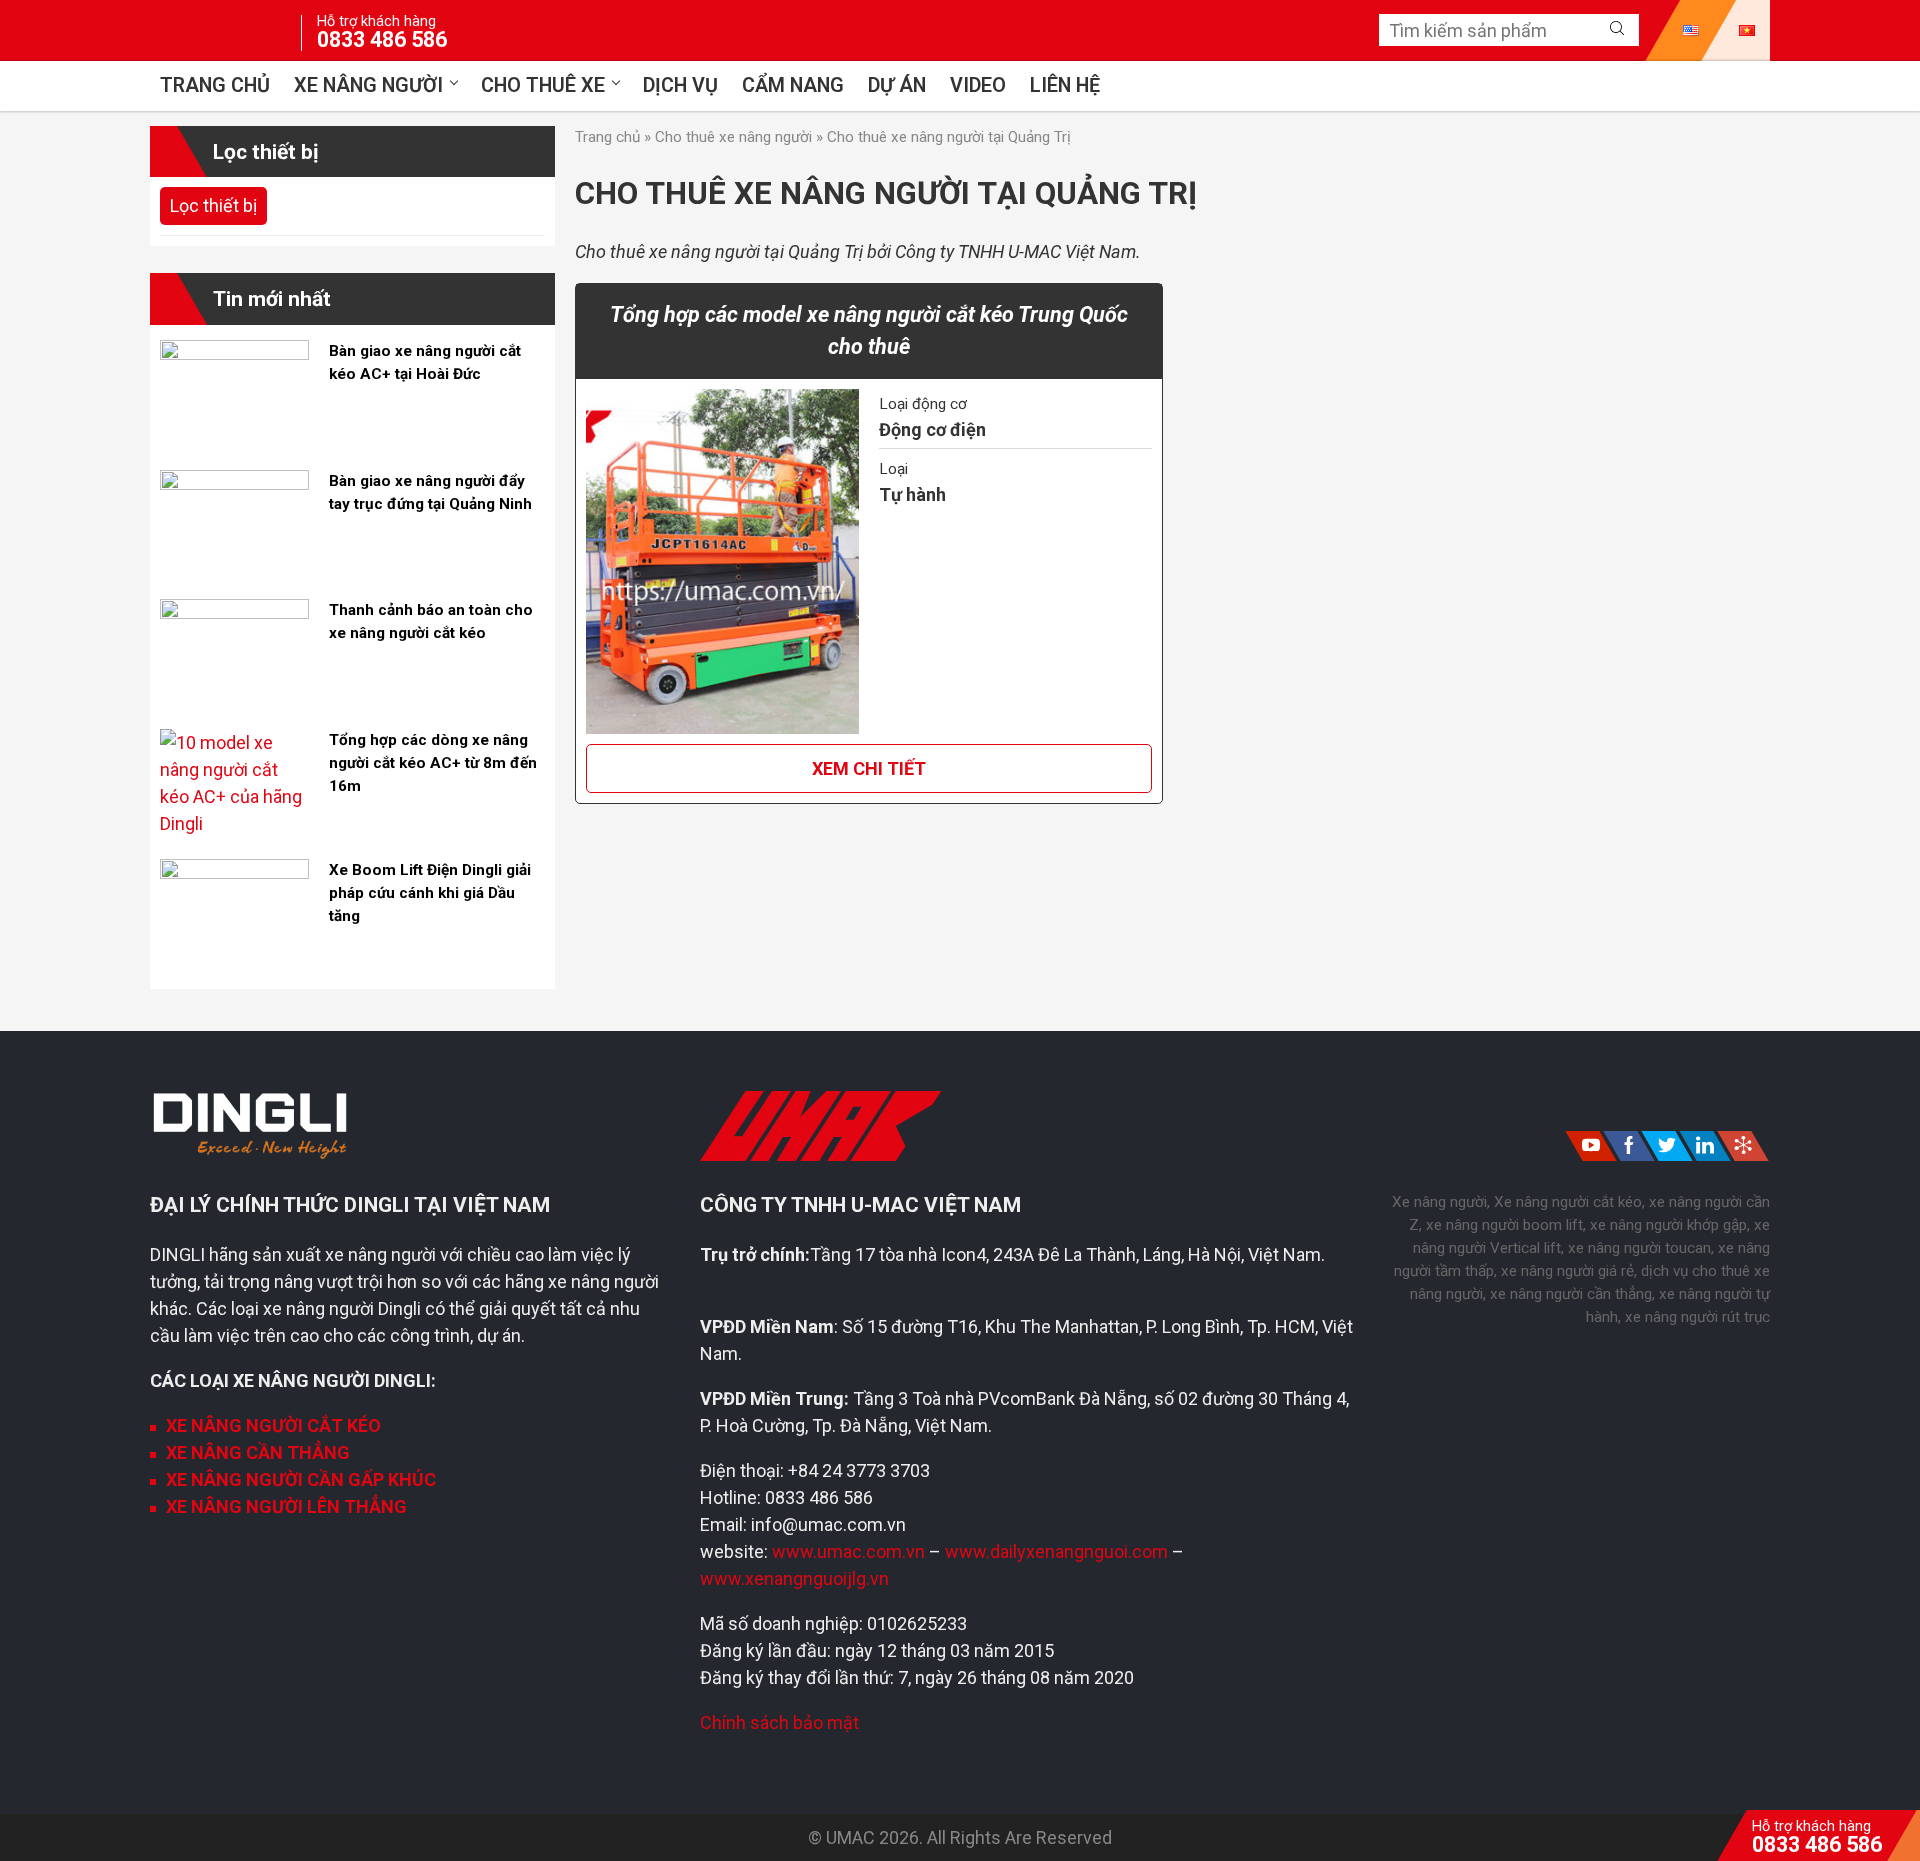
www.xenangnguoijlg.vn (794, 1578)
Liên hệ (1065, 85)
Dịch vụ (680, 85)
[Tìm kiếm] (1617, 29)
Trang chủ (607, 137)
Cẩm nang (793, 85)
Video (978, 85)
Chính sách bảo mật (779, 1722)
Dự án (897, 85)
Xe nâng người (368, 85)
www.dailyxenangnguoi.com (1058, 1551)
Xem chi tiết (869, 768)
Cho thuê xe (543, 85)
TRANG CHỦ (215, 85)
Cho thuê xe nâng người (733, 137)
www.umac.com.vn (848, 1551)
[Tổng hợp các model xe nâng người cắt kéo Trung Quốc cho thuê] (722, 561)
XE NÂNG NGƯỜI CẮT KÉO (273, 1425)
